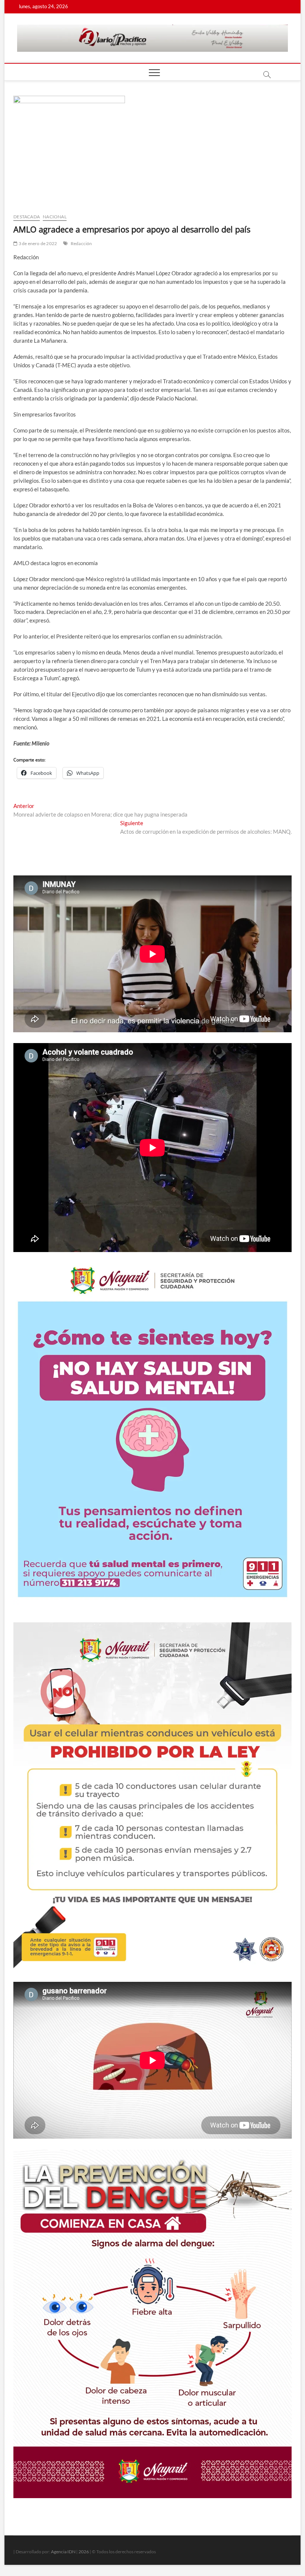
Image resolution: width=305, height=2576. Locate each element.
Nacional (55, 217)
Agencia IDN (63, 2552)
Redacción (81, 243)
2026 (84, 2552)
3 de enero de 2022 (37, 243)
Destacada (27, 217)
